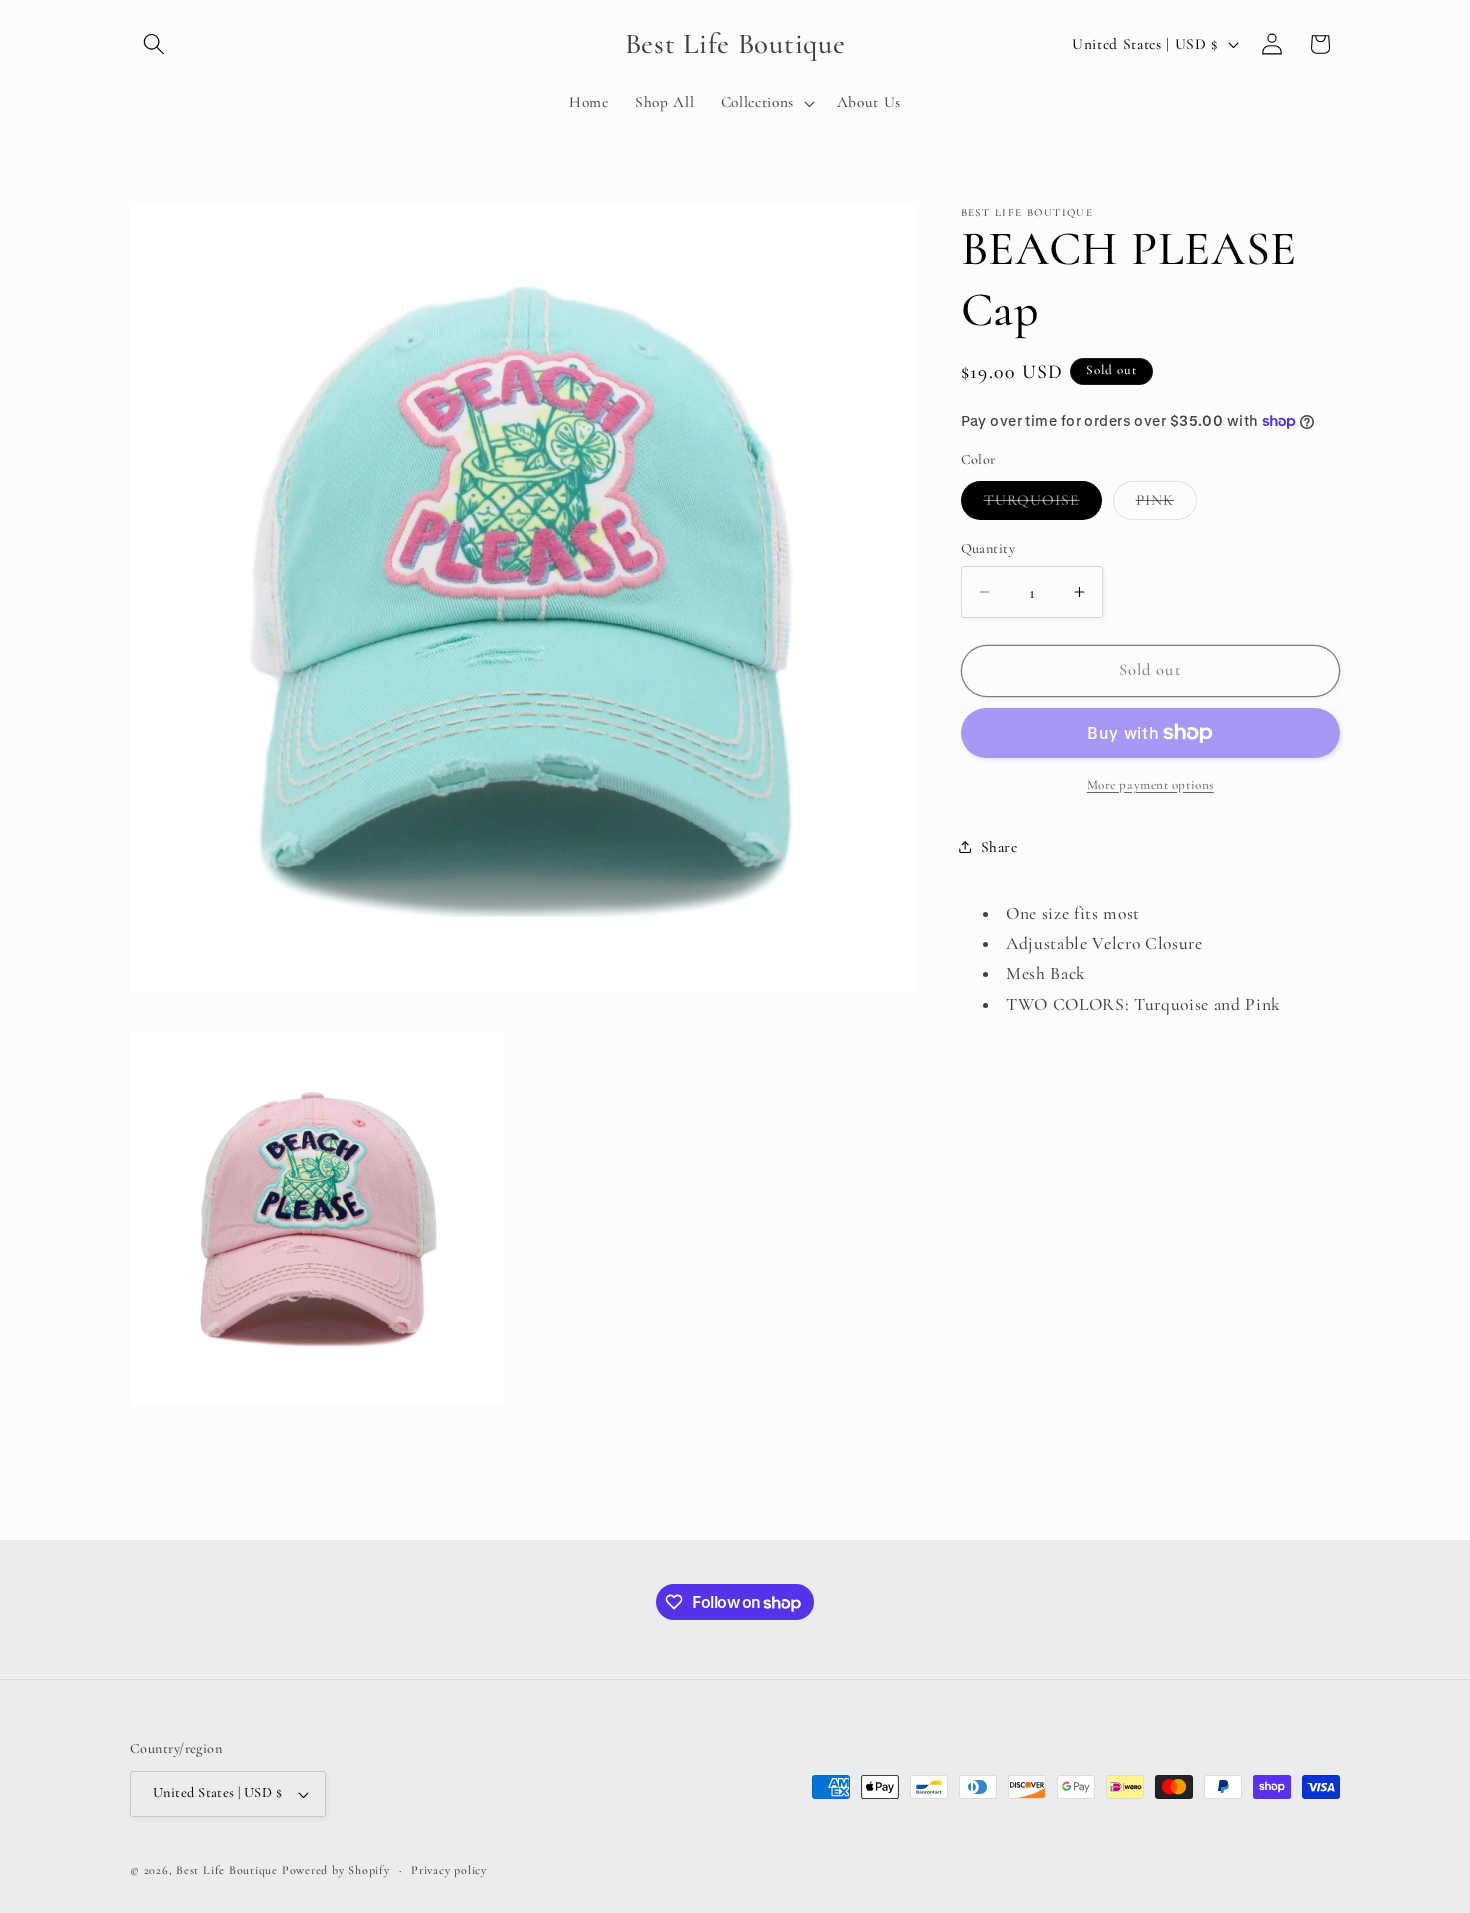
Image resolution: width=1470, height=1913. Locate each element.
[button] (154, 44)
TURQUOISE (1043, 505)
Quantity (988, 548)
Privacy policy (449, 1870)
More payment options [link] (1150, 785)
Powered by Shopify (336, 1870)
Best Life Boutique (227, 1870)
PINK (1166, 505)
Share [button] (999, 847)
